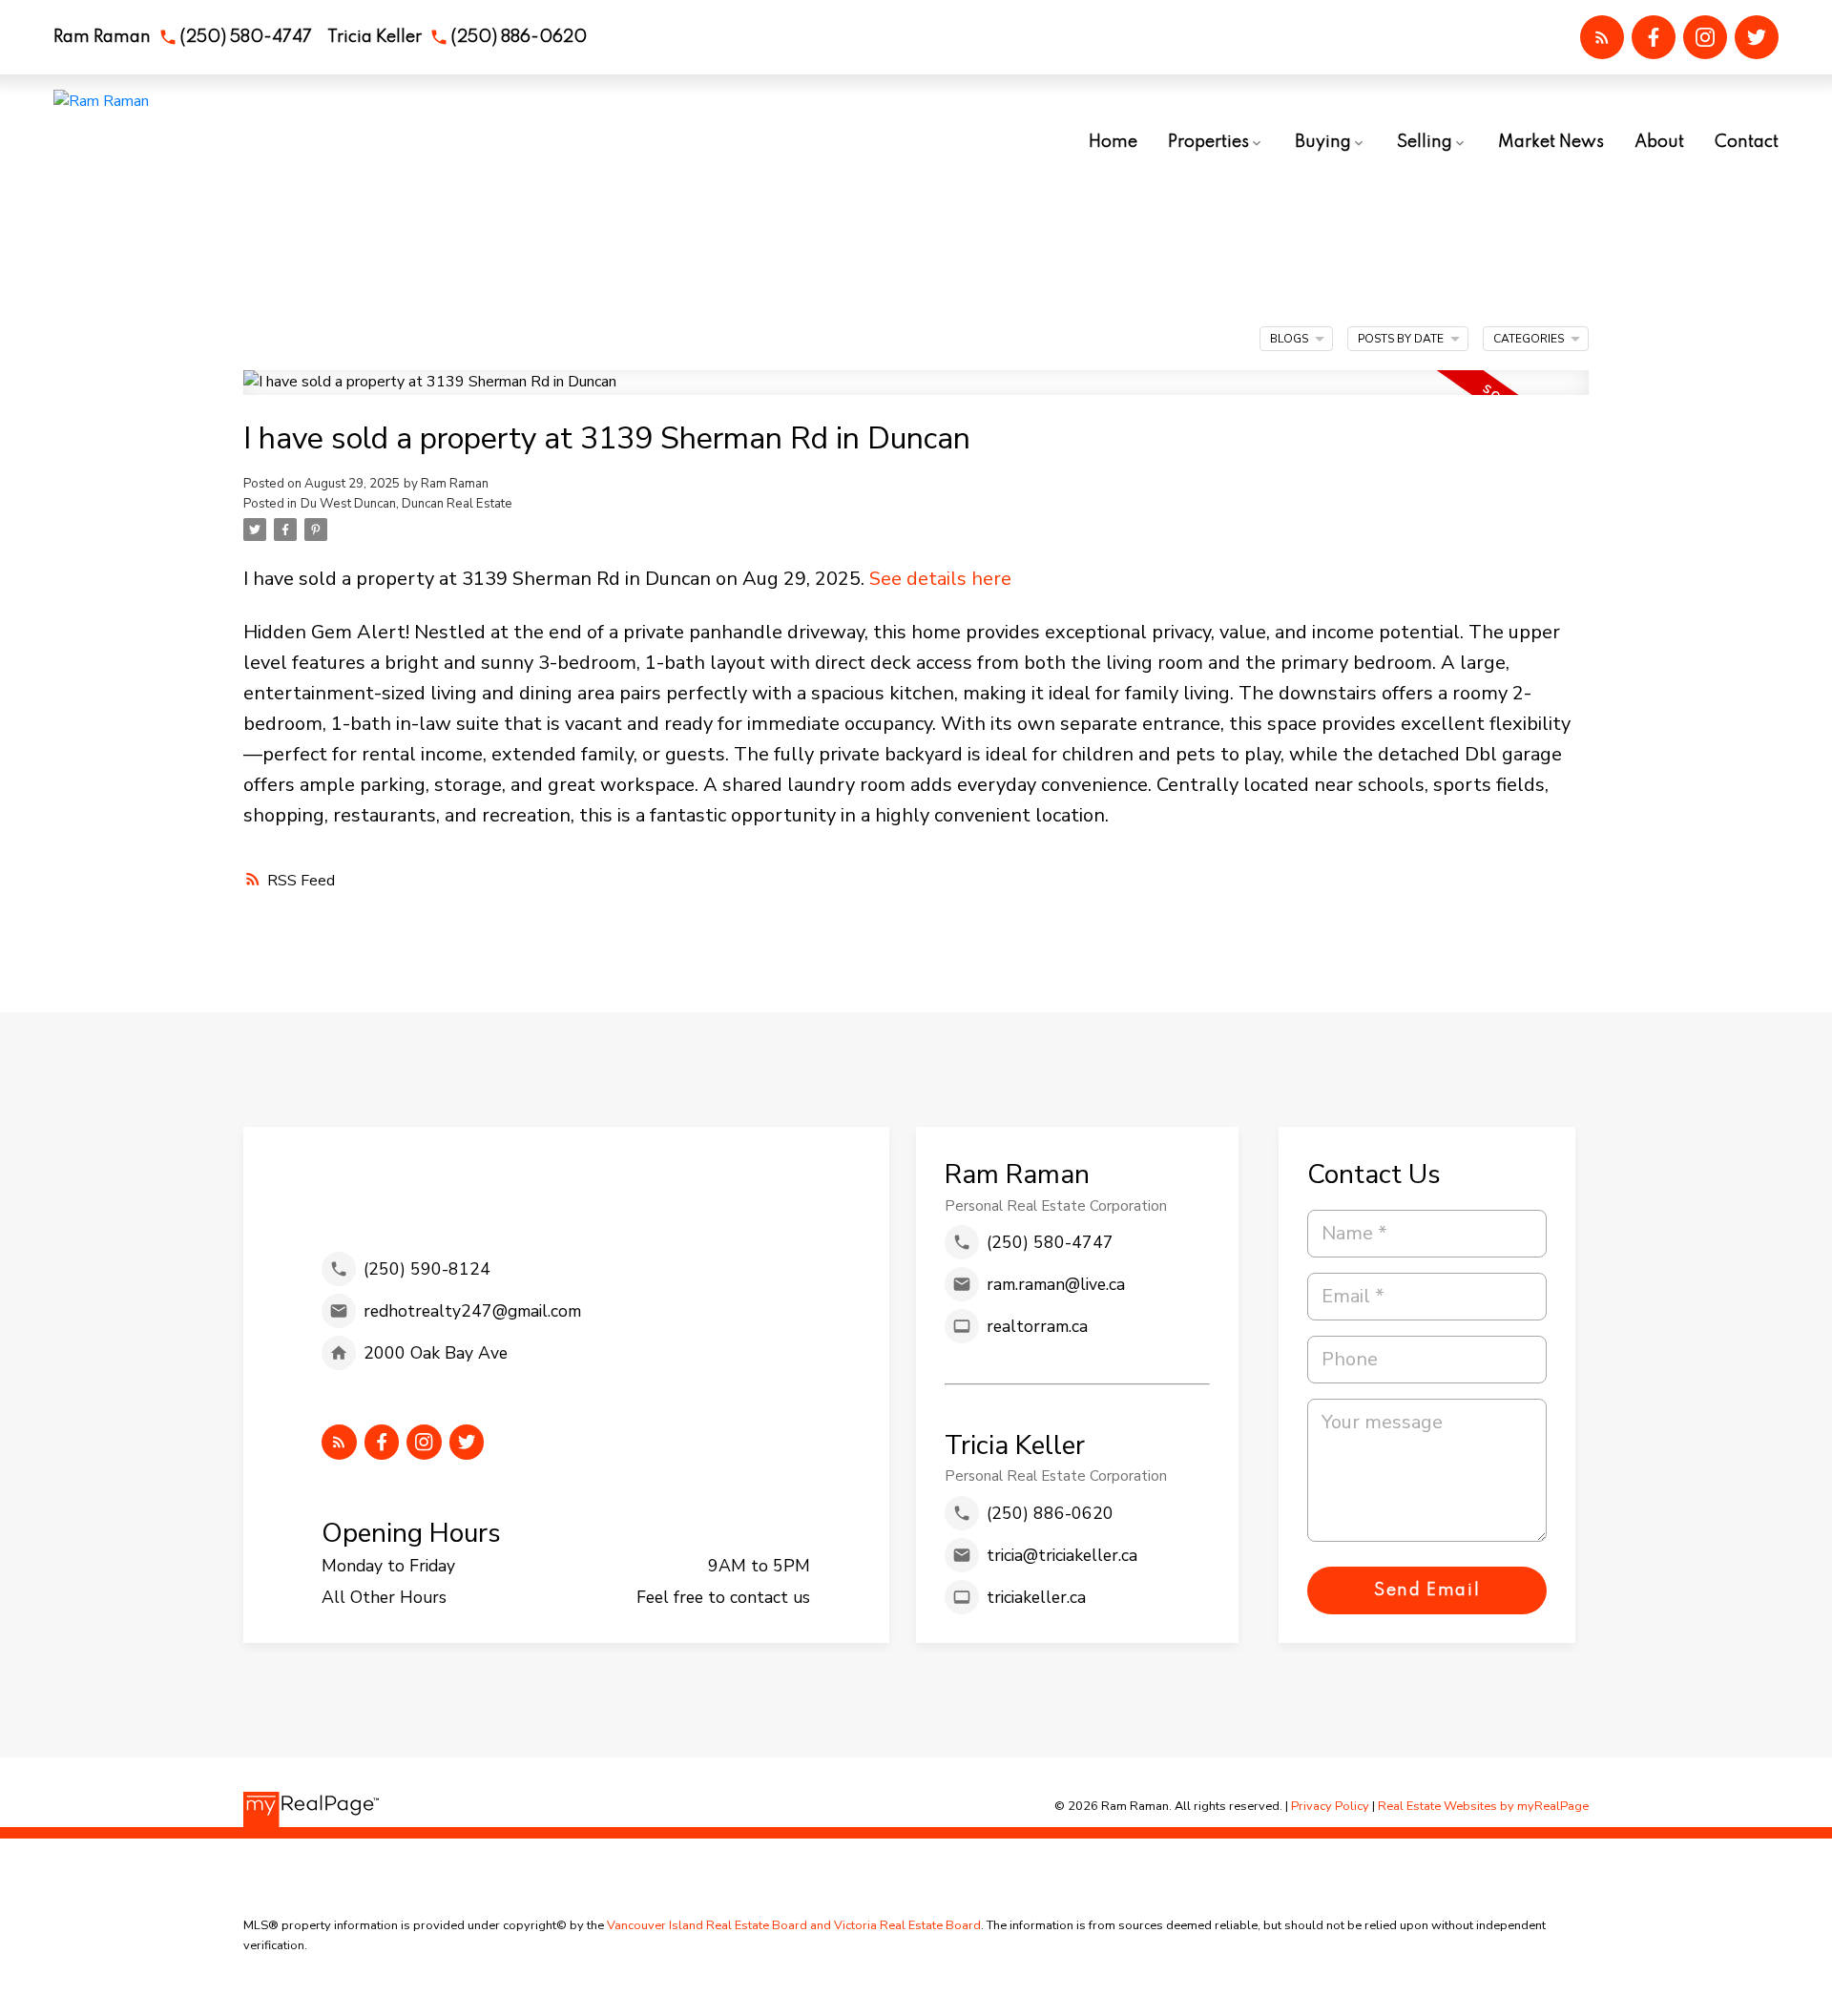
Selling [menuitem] (1425, 142)
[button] (183, 37)
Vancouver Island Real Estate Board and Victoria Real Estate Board (794, 1925)
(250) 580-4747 (246, 37)
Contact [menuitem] (1747, 142)
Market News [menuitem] (1551, 142)
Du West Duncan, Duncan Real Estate (406, 504)
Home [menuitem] (1113, 142)
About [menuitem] (1659, 142)
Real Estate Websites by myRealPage (1483, 1806)
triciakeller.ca (1036, 1597)
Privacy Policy (1330, 1806)
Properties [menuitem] (1208, 142)
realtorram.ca (1037, 1326)
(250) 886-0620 (519, 37)
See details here (940, 579)
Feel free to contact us (723, 1597)
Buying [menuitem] (1323, 142)
